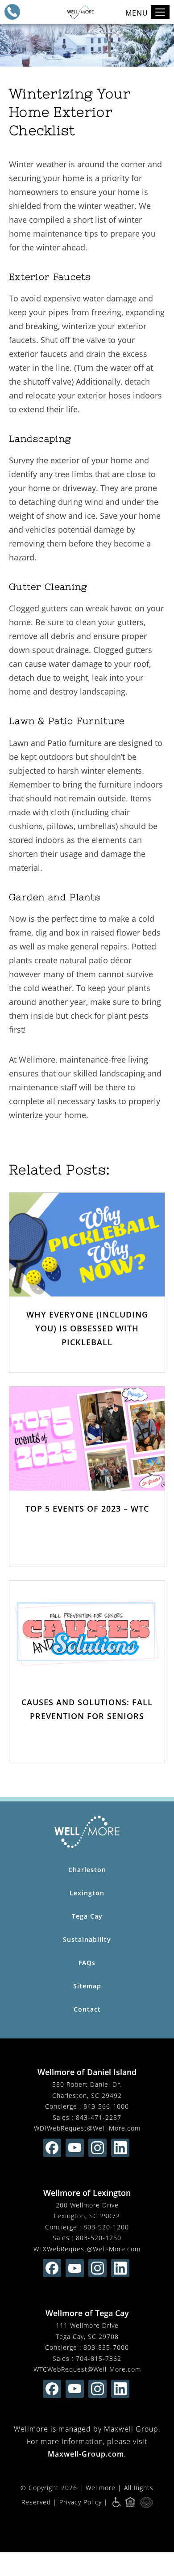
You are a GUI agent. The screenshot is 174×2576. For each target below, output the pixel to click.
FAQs (87, 1963)
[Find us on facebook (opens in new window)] (52, 2148)
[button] (12, 12)
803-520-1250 (99, 2238)
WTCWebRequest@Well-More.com (87, 2369)
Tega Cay (87, 1916)
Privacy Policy (81, 2502)
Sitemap (87, 1986)
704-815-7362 (99, 2358)
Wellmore (101, 2488)
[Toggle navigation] (160, 12)
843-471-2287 (99, 2117)
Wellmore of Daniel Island (87, 2072)
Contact (87, 2009)
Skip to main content (127, 38)
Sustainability (87, 1939)
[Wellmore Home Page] (87, 1832)
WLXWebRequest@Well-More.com (87, 2249)
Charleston (87, 1870)
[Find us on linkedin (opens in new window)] (120, 2148)
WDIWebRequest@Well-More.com (87, 2128)
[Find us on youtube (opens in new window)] (75, 2148)
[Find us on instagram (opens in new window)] (97, 2148)
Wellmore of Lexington (87, 2193)
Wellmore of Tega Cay (87, 2313)
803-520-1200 (106, 2227)
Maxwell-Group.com (86, 2454)
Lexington (87, 1893)
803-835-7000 (106, 2347)
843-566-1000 (106, 2106)
